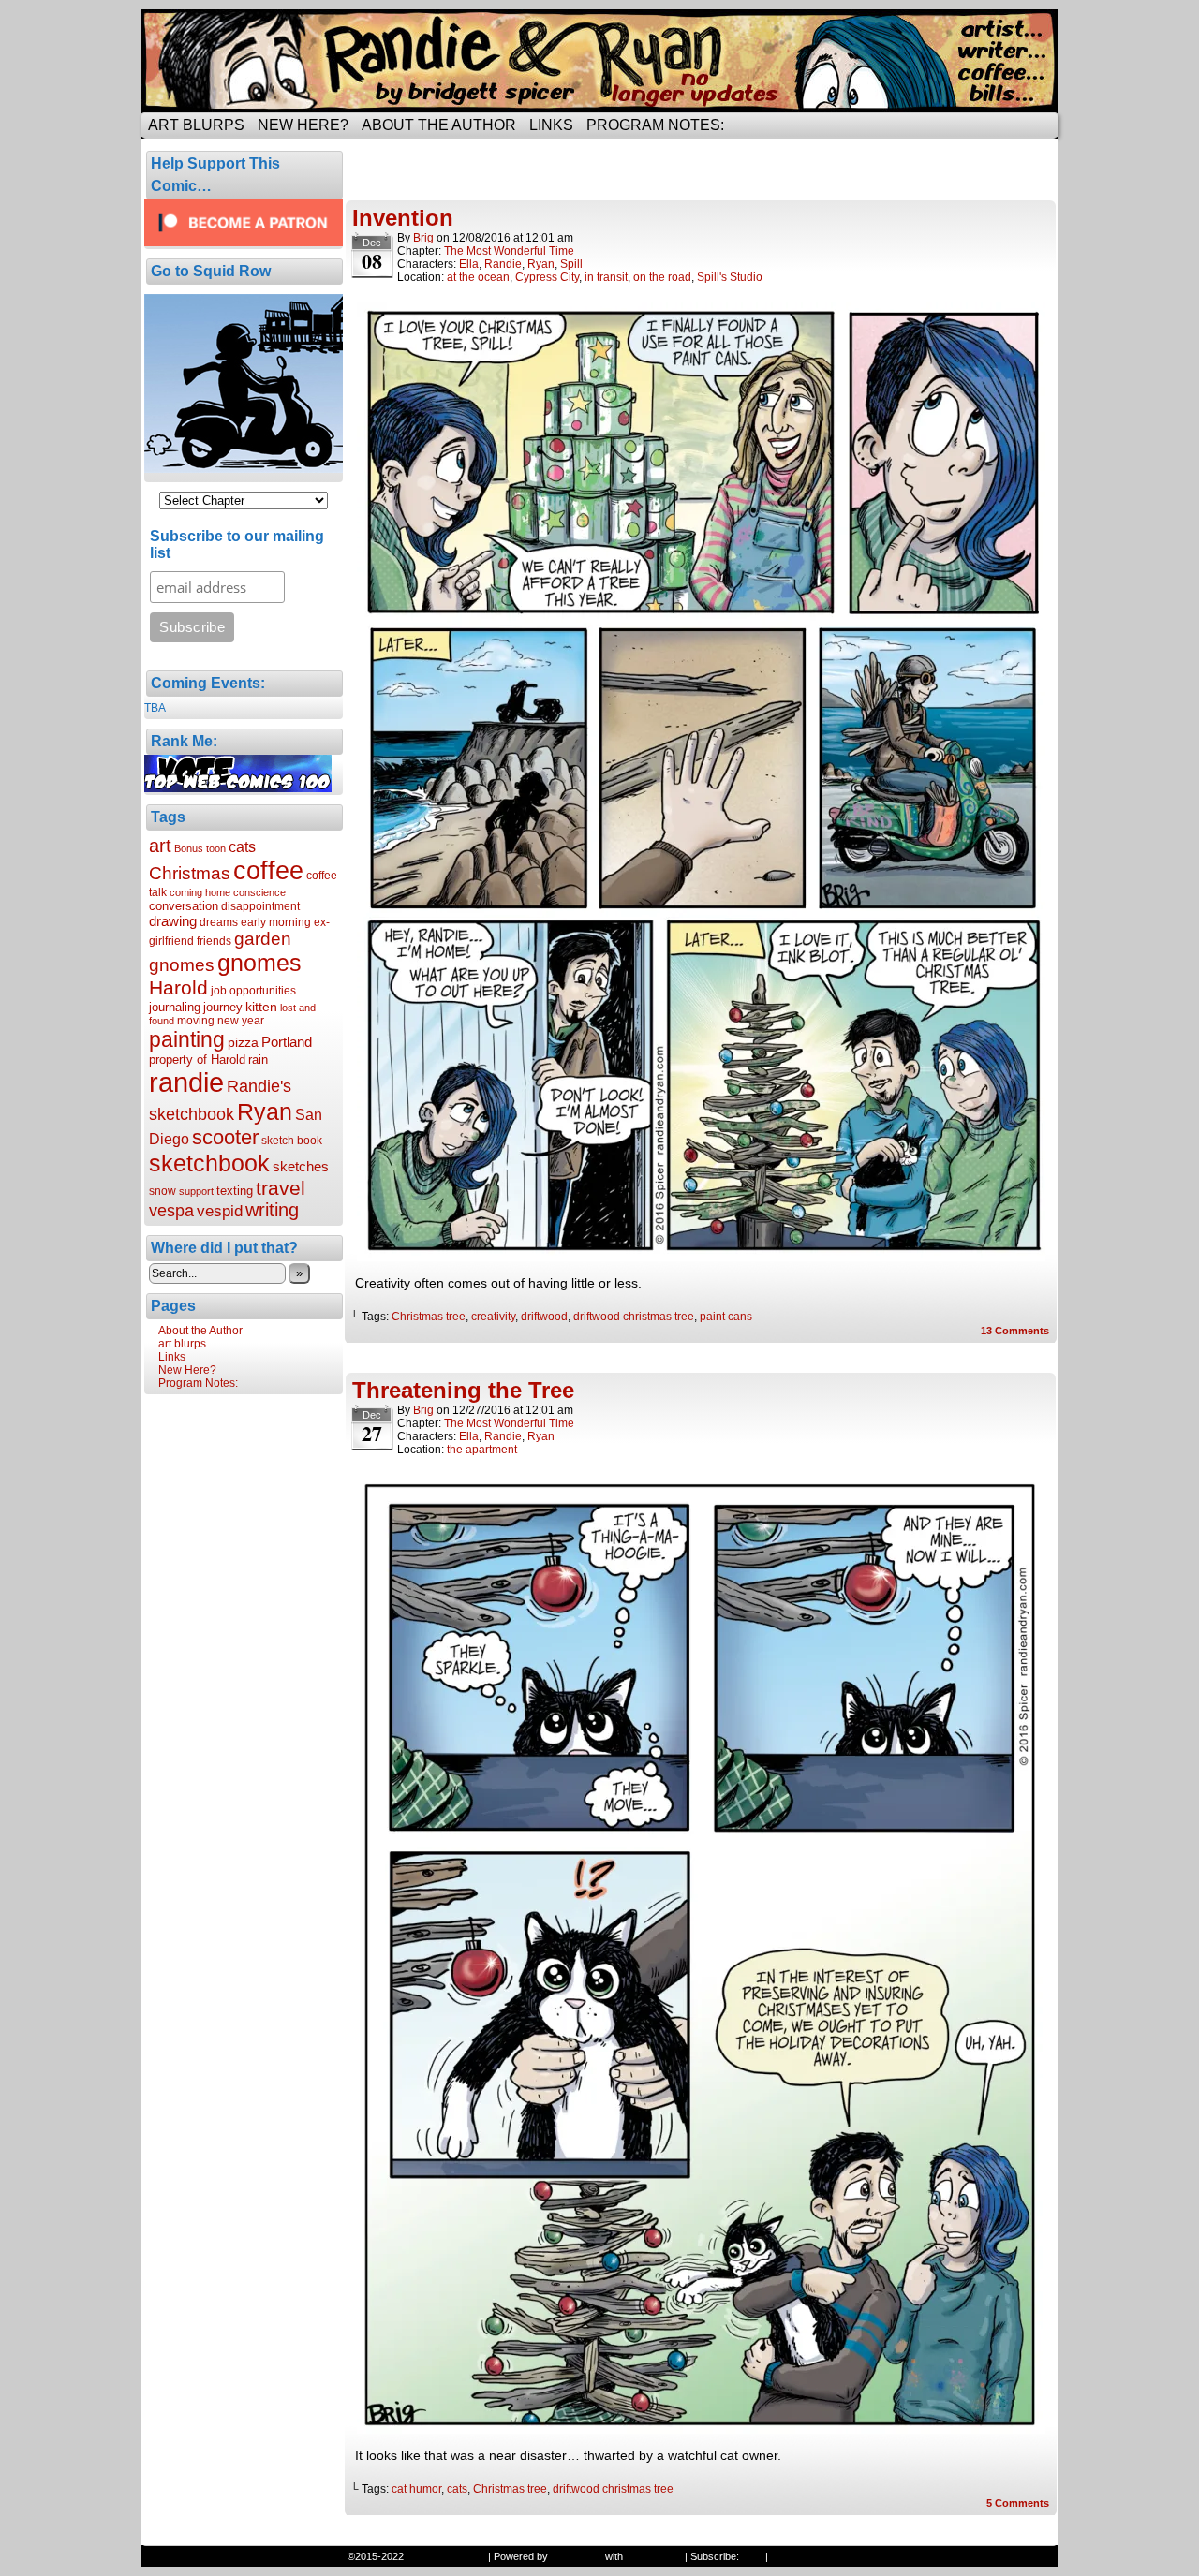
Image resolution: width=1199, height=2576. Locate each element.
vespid (220, 1211)
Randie (503, 264)
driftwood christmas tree (634, 1317)
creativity (493, 1317)
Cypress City (547, 277)
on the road (662, 277)
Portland (287, 1042)
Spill (571, 264)
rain (258, 1060)
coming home (200, 892)
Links (551, 125)
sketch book (292, 1141)
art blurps (196, 125)
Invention (403, 218)
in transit (606, 277)
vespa (171, 1211)
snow (163, 1191)
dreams (219, 922)
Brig (423, 238)
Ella (469, 264)
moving (196, 1021)
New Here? (303, 125)
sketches (301, 1166)
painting (187, 1039)
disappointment (260, 906)
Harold (178, 987)
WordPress (577, 2556)
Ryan (265, 1111)
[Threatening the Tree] (701, 2429)
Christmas (190, 873)
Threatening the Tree (463, 1390)
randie (186, 1082)
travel (281, 1188)
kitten (261, 1007)
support (196, 1191)
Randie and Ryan (599, 61)
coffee (268, 871)
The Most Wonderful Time (509, 251)
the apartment (482, 1450)
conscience (259, 892)
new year (241, 1021)
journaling (175, 1007)
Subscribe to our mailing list (237, 545)
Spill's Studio (730, 277)
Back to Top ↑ (802, 2556)
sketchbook (209, 1163)
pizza (243, 1042)
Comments (1015, 1331)
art (160, 846)
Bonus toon (200, 848)
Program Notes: (655, 125)
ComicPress (654, 2556)
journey (223, 1007)
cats (242, 846)
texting (235, 1191)
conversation (184, 906)
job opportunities (253, 991)
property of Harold (197, 1060)
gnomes (259, 963)
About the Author (439, 125)
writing (272, 1210)
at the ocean (478, 277)
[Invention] (701, 1257)
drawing (173, 921)
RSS (752, 2556)
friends (214, 941)
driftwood (544, 1317)
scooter (225, 1137)
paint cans (726, 1317)
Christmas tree (429, 1317)
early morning (276, 922)
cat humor (416, 2489)
